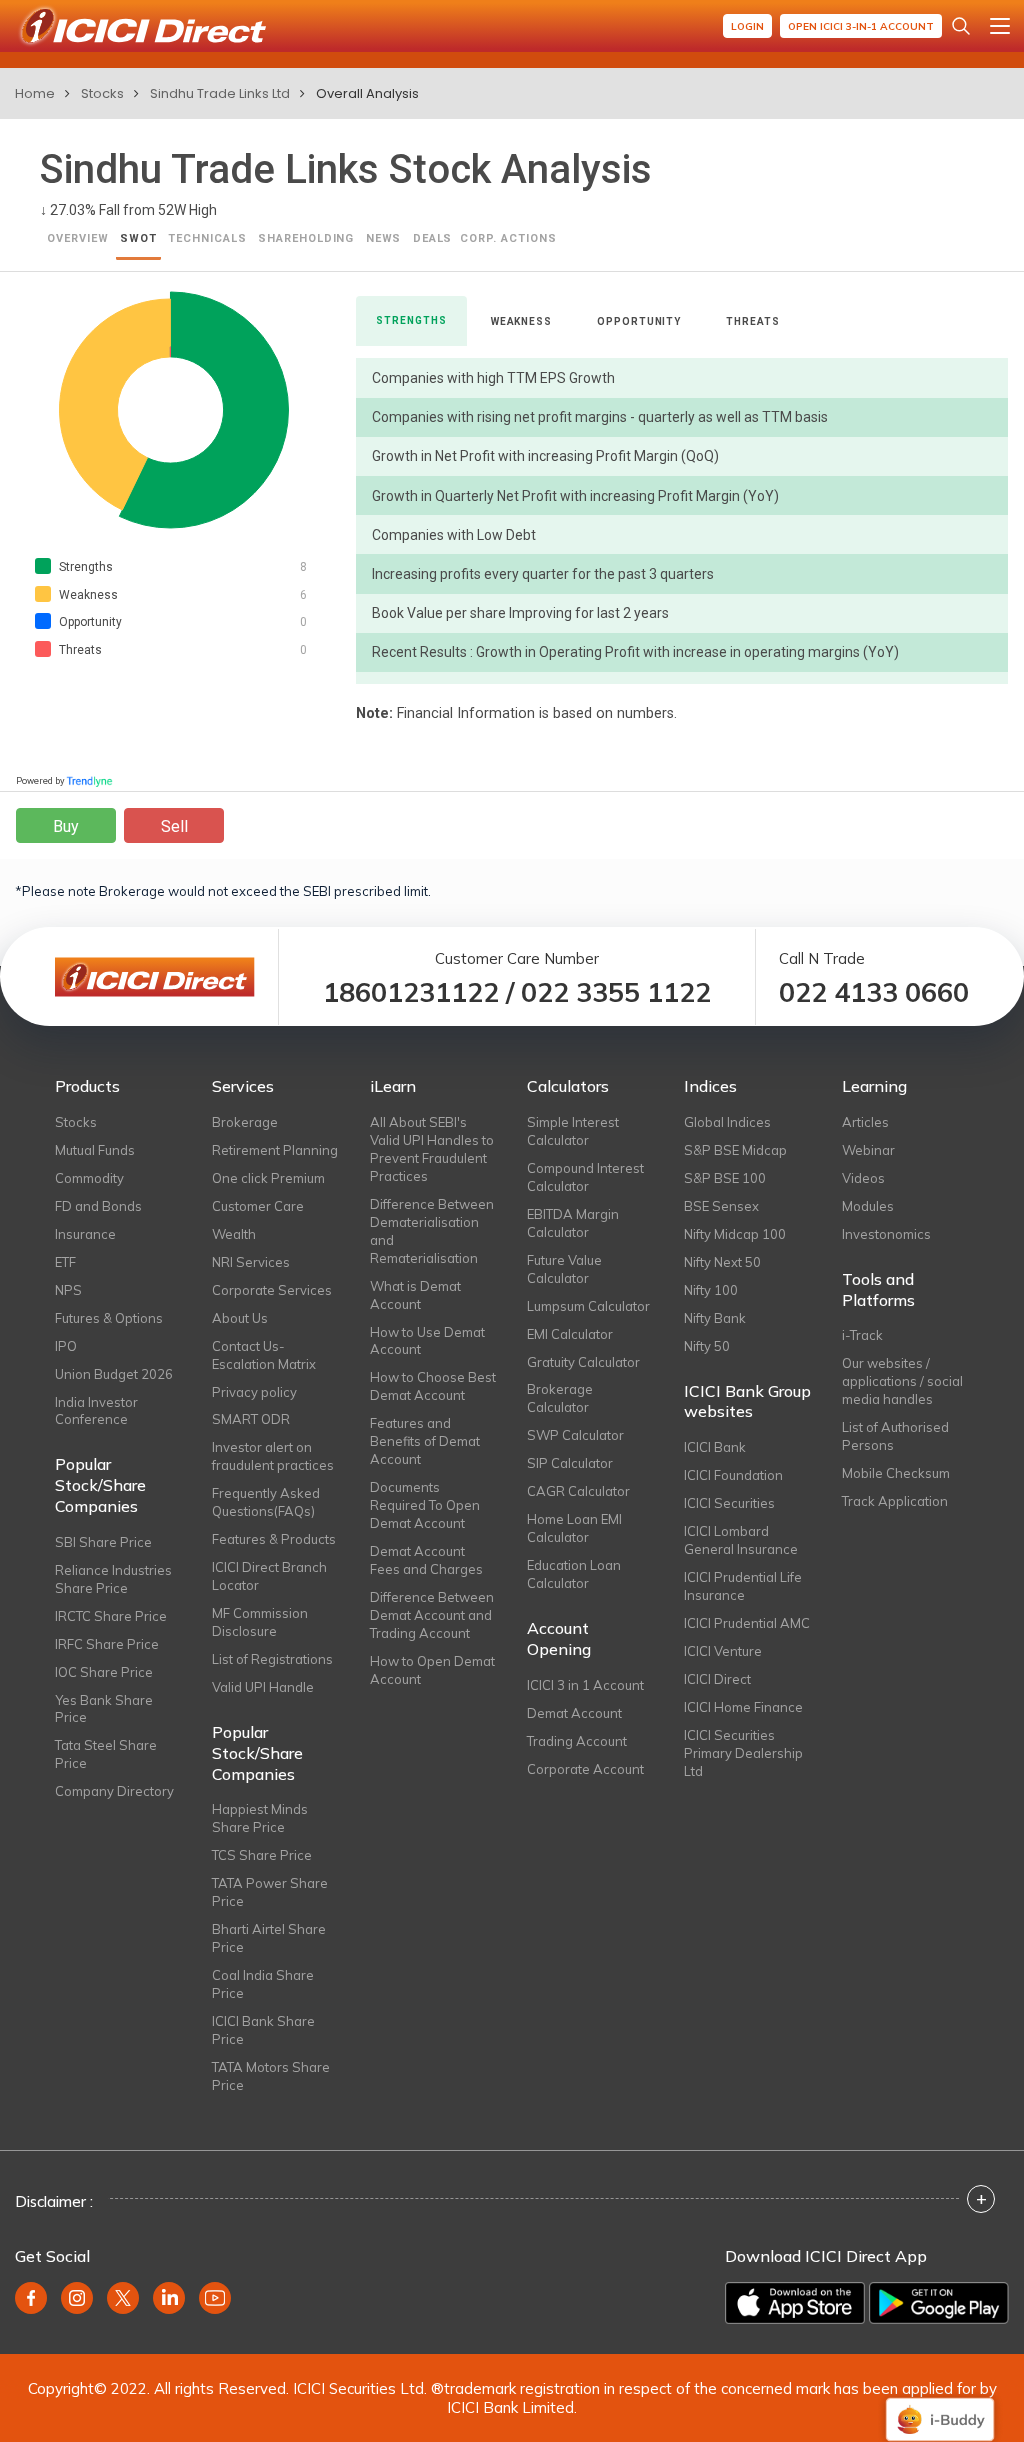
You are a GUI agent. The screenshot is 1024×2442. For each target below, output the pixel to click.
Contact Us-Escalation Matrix (264, 1355)
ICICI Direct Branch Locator (269, 1576)
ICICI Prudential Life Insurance (743, 1586)
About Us (240, 1318)
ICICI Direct (717, 1679)
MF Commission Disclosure (260, 1622)
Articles (865, 1122)
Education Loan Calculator (574, 1574)
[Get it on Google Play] (939, 2303)
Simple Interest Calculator (573, 1131)
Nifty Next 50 (722, 1262)
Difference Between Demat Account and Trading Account (432, 1615)
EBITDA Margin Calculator (573, 1223)
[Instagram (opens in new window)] (77, 2298)
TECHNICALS (207, 238)
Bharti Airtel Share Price (269, 1938)
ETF (65, 1262)
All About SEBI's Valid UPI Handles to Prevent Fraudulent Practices (432, 1149)
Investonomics (886, 1234)
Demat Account (574, 1713)
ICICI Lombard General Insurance (741, 1540)
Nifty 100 (711, 1290)
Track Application (895, 1501)
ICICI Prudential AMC (747, 1623)
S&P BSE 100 (725, 1178)
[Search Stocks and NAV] (961, 26)
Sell (174, 826)
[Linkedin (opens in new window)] (169, 2298)
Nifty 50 (707, 1346)
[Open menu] (1000, 26)
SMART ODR (251, 1419)
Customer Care (258, 1206)
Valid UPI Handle (263, 1687)
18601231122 (411, 992)
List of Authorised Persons (895, 1436)
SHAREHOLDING (306, 238)
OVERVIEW (78, 238)
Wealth (234, 1234)
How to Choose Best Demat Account (433, 1386)
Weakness (521, 321)
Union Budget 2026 (114, 1374)
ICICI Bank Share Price (263, 2030)
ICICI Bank (715, 1447)
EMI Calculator (570, 1334)
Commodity (89, 1178)
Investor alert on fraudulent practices (273, 1456)
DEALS (433, 238)
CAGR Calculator (578, 1491)
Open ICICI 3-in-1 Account (861, 26)
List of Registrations (272, 1659)
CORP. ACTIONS (508, 238)
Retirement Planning (275, 1150)
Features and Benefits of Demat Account (425, 1441)
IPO (66, 1346)
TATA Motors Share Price (271, 2076)
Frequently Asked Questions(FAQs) (266, 1502)
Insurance (85, 1234)
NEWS (384, 238)
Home (35, 93)
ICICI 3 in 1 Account (585, 1685)
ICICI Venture (723, 1651)
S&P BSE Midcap (735, 1150)
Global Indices (727, 1122)
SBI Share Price (103, 1542)
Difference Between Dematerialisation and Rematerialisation (432, 1231)
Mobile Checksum (896, 1473)
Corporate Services (272, 1290)
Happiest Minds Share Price (260, 1818)
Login (747, 26)
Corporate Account (585, 1769)
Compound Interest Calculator (585, 1177)
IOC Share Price (104, 1672)
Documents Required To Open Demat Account (425, 1505)
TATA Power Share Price (270, 1892)
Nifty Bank (715, 1318)
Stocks (102, 93)
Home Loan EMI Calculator (574, 1528)
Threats (752, 321)
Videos (863, 1178)
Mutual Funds (95, 1150)
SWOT (138, 238)
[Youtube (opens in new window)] (215, 2298)
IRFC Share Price (107, 1644)
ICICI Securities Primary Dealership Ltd (743, 1753)
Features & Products (274, 1539)
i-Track (862, 1335)
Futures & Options (109, 1318)
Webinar (868, 1150)
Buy (66, 826)
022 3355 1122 (616, 992)
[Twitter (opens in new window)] (123, 2298)
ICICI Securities (729, 1503)
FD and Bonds (98, 1206)
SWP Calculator (575, 1435)
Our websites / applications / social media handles (902, 1381)
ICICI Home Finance (743, 1707)
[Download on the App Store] (795, 2303)
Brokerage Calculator (560, 1398)
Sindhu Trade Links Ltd (220, 93)
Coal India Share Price (263, 1984)
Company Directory (114, 1791)
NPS (68, 1290)
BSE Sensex (721, 1206)
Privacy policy (254, 1392)
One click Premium (268, 1178)
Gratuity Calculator (583, 1362)
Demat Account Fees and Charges (426, 1560)
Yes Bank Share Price (104, 1709)
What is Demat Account (415, 1295)
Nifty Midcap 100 (735, 1234)
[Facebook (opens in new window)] (31, 2298)
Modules (868, 1206)
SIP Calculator (570, 1463)
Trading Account (577, 1741)
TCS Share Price (262, 1855)
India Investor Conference (96, 1411)
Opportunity (639, 321)
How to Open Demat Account (432, 1670)
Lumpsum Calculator (588, 1306)
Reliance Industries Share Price (113, 1579)
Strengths (411, 320)
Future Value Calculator (564, 1269)
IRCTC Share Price (111, 1616)
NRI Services (251, 1262)
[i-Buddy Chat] (940, 2405)
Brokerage (245, 1122)
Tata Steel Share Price (106, 1754)
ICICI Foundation (733, 1475)
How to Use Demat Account (427, 1341)
